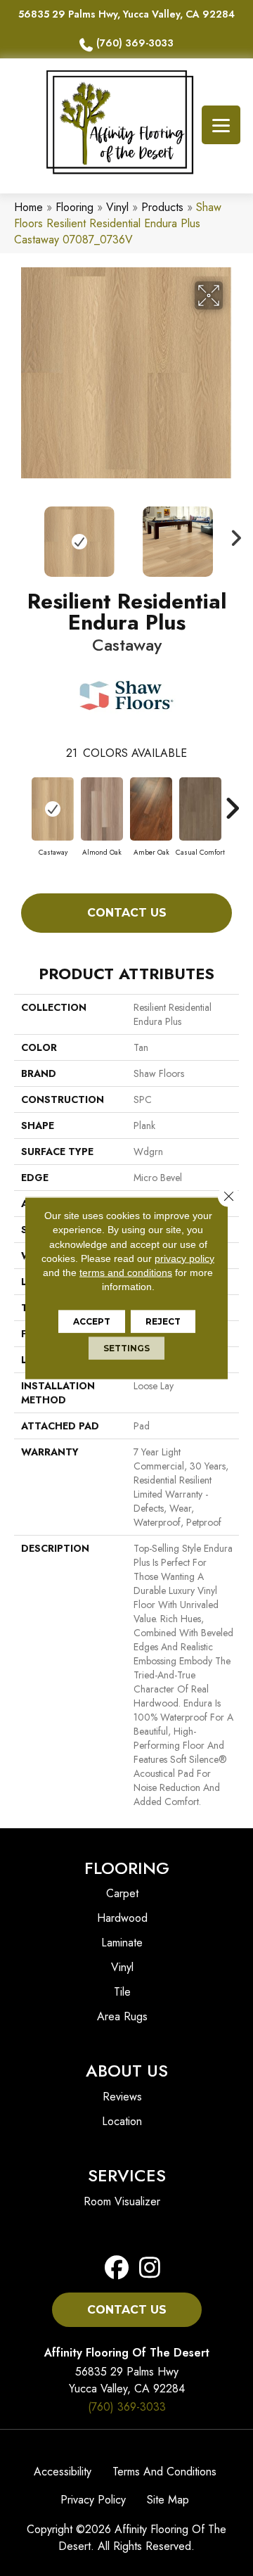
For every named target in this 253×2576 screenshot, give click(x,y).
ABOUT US (127, 2071)
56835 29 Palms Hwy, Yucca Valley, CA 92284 (126, 14)
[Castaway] (53, 809)
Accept (92, 1321)
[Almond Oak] (102, 809)
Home (28, 207)
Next (232, 535)
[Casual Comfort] (200, 809)
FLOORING (127, 1868)
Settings (126, 1347)
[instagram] (146, 2268)
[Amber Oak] (151, 809)
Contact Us (127, 913)
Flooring (74, 207)
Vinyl (117, 207)
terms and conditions (126, 1273)
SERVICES (127, 2175)
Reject (163, 1321)
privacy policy (184, 1258)
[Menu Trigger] (221, 125)
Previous (21, 535)
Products (162, 207)
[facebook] (117, 2268)
